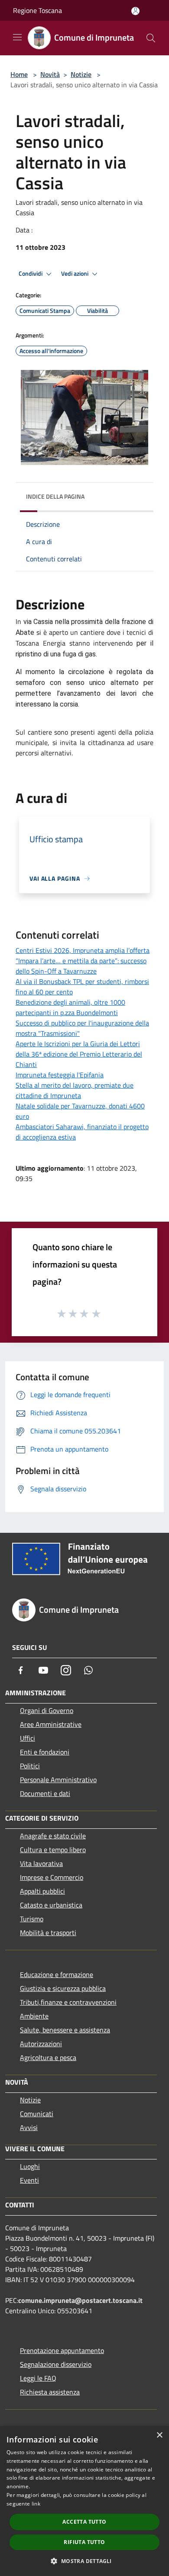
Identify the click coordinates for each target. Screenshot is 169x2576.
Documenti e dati (45, 1793)
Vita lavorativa (41, 1863)
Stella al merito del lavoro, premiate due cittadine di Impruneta (75, 1090)
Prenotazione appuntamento (62, 2350)
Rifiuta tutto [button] (84, 2542)
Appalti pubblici (42, 1891)
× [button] (159, 2435)
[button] (84, 2561)
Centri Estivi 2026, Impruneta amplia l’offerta (83, 950)
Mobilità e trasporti (48, 1933)
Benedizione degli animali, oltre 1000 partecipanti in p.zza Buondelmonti (70, 1007)
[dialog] (84, 2501)
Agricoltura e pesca (48, 2057)
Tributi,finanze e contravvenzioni (68, 2002)
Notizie (81, 74)
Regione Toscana (37, 10)
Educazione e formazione (57, 1974)
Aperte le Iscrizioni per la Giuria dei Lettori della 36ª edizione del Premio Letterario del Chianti (79, 1054)
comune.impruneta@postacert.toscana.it (80, 2300)
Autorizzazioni (41, 2044)
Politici (30, 1766)
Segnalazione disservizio (56, 2364)
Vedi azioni (75, 274)
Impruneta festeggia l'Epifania (60, 1075)
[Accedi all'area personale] (135, 11)
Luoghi (30, 2166)
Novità (50, 74)
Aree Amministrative (51, 1724)
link (36, 2504)
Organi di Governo (47, 1710)
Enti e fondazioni (45, 1752)
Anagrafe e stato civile (53, 1836)
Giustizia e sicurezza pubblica (63, 1988)
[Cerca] (151, 38)
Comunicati (37, 2114)
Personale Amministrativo (58, 1780)
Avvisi (29, 2127)
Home (19, 74)
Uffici (28, 1738)
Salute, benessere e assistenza (65, 2030)
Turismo (32, 1919)
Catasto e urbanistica (51, 1905)
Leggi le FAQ (38, 2378)
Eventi (29, 2180)
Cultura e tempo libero (53, 1850)
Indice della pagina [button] (55, 496)
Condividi (31, 274)
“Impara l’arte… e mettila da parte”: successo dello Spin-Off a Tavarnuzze (81, 966)
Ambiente (34, 2016)
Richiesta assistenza (50, 2392)
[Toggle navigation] (17, 37)
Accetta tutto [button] (84, 2522)
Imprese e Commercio (52, 1877)
